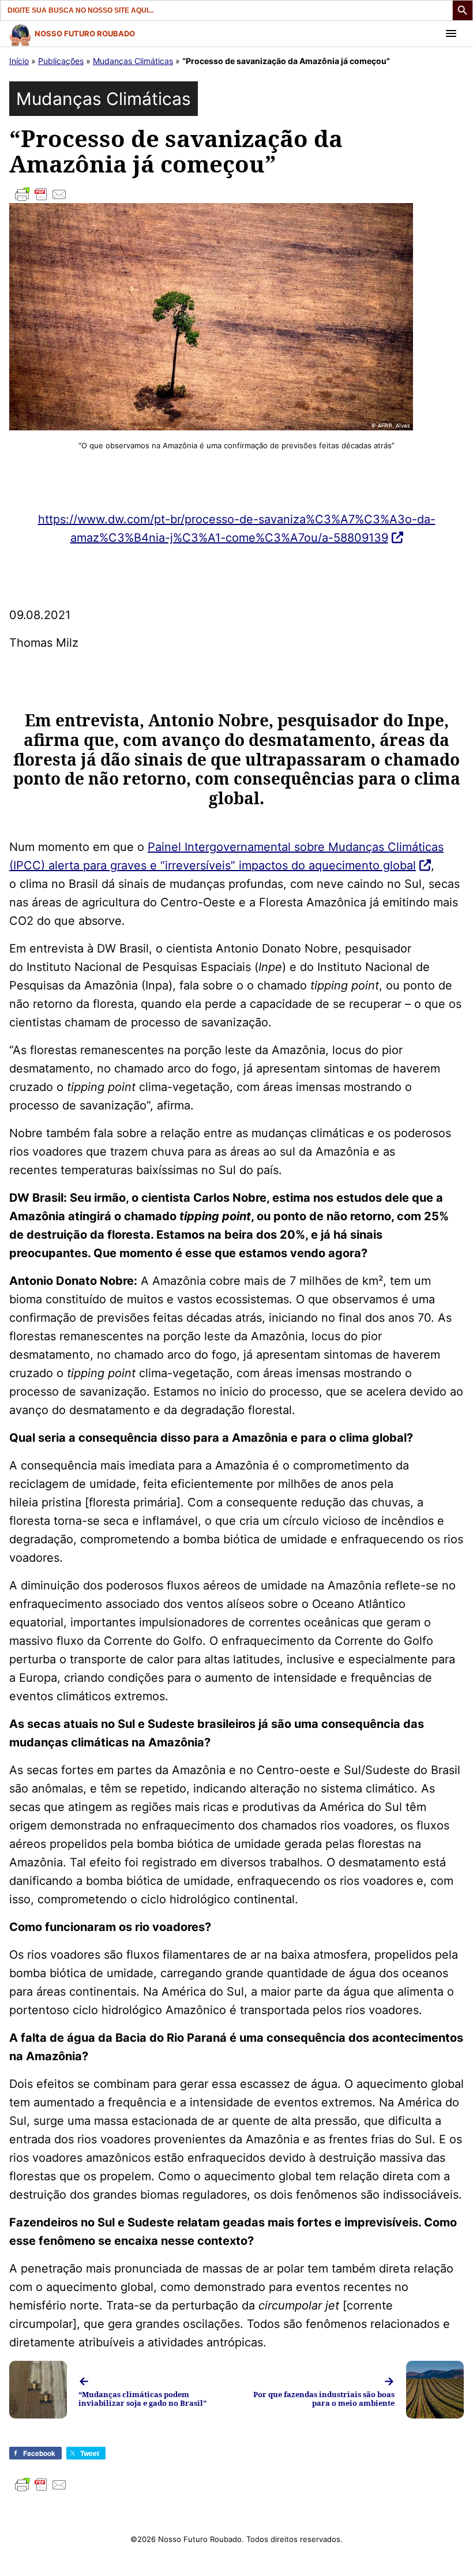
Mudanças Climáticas (133, 61)
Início (19, 61)
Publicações (61, 61)
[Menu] (451, 33)
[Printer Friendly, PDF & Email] (236, 194)
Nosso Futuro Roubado (85, 33)
